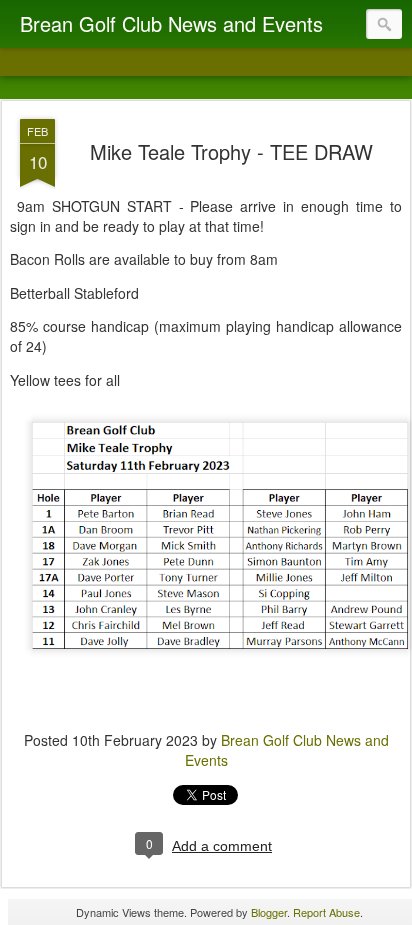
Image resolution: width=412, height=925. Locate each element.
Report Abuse (326, 912)
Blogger (269, 912)
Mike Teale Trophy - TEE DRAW (231, 151)
